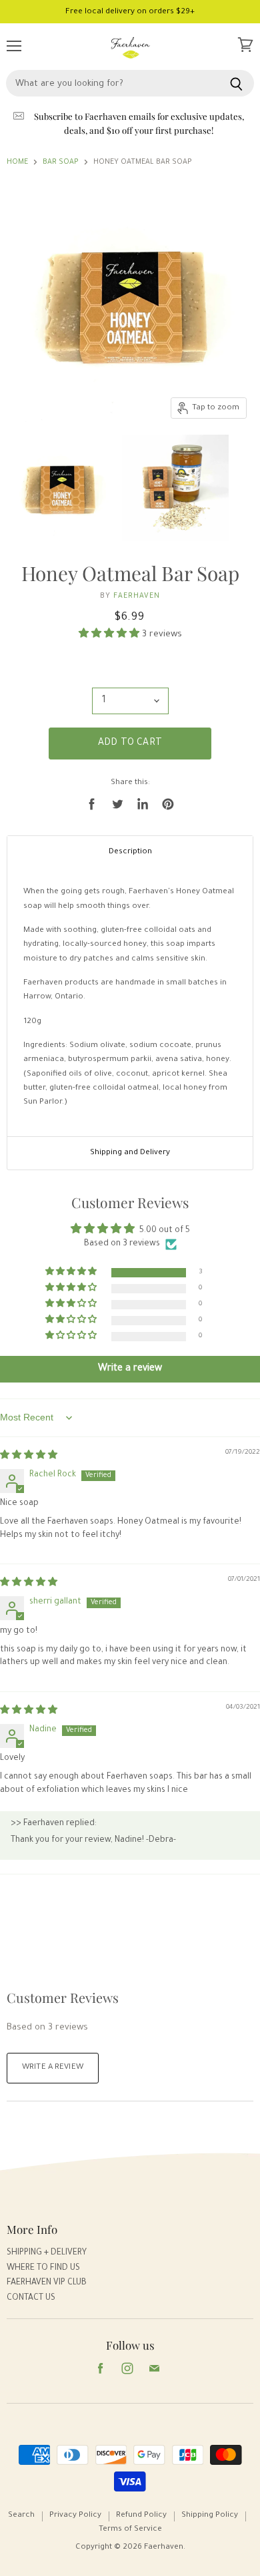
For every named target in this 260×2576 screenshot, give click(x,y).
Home (17, 162)
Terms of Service (130, 2530)
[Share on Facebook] (92, 804)
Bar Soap (61, 162)
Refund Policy (141, 2516)
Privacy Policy (75, 2516)
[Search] (236, 83)
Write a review (53, 2068)
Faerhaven (137, 596)
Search (21, 2516)
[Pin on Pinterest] (168, 804)
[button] (110, 635)
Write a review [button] (130, 1369)
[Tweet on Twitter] (117, 804)
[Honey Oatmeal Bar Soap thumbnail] (62, 487)
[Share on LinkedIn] (143, 804)
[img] (29, 1456)
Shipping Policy (210, 2516)
